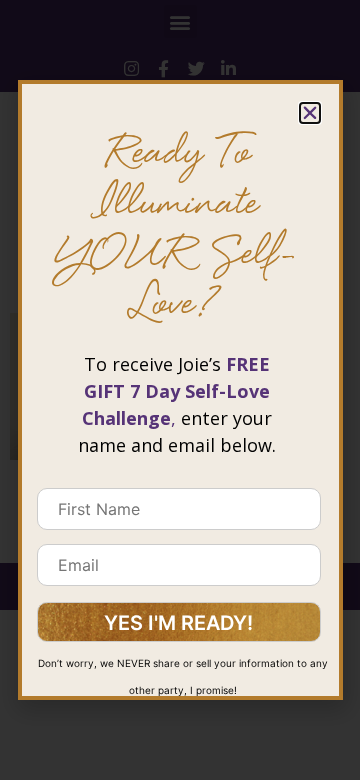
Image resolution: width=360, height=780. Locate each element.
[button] (310, 113)
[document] (180, 390)
